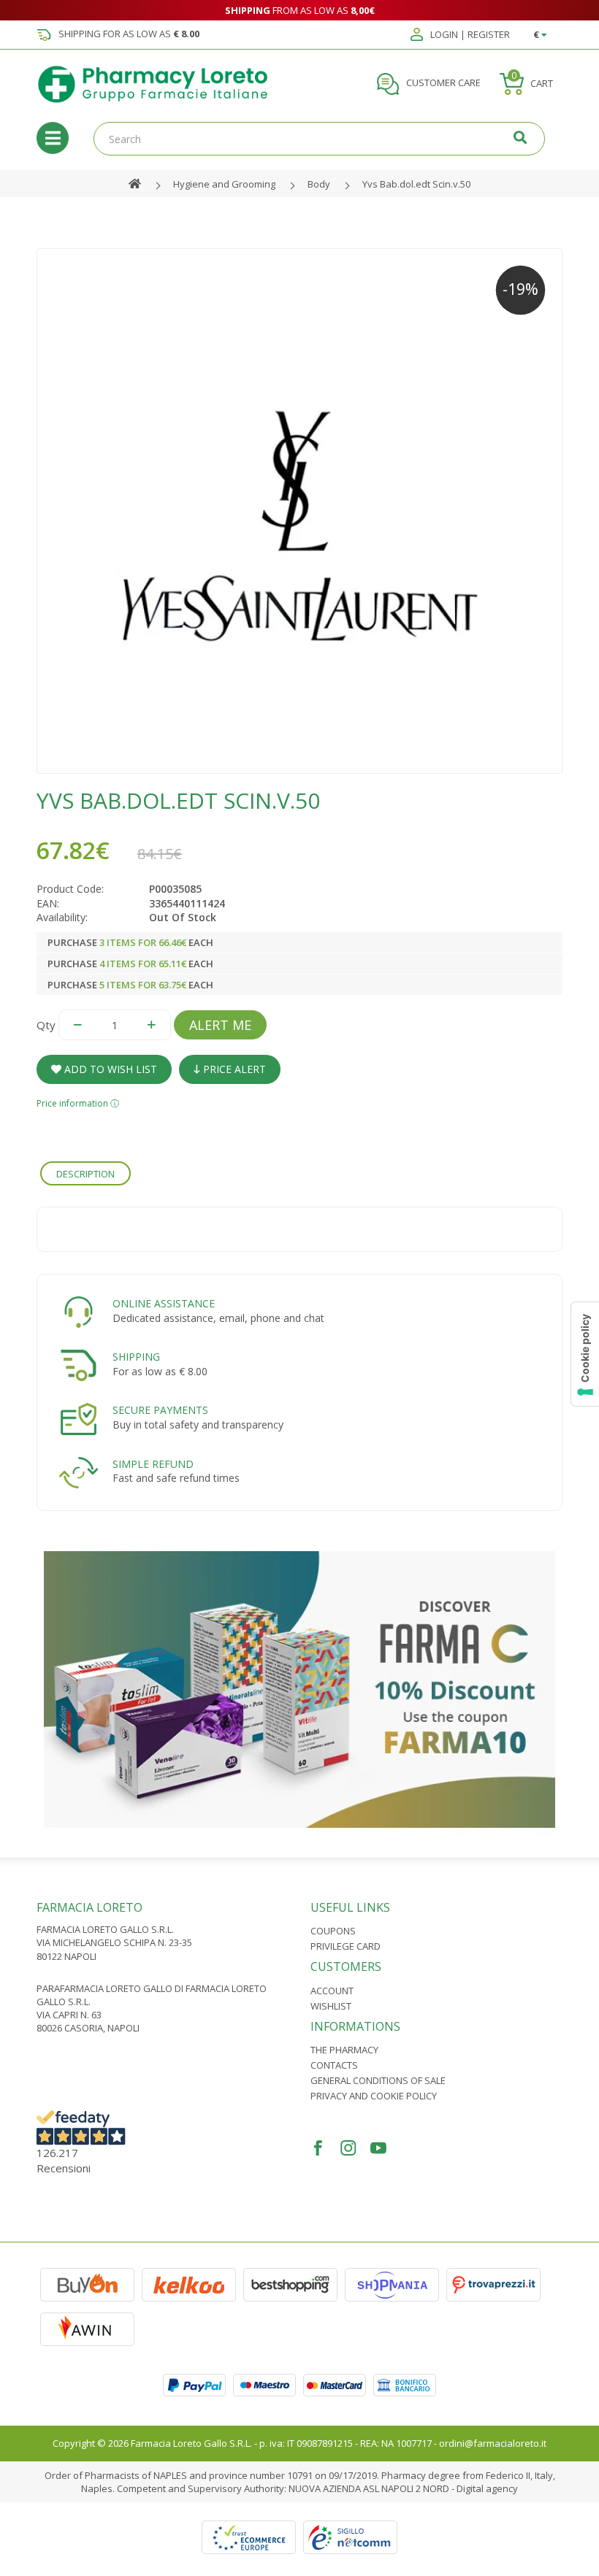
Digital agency (487, 2488)
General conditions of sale (378, 2080)
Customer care (442, 83)
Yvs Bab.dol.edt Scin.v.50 (416, 184)
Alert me (220, 1025)
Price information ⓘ (78, 1103)
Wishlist (331, 2006)
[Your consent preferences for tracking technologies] (585, 1354)
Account (332, 1991)
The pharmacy (344, 2050)
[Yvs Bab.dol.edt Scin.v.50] (299, 511)
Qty (46, 1025)
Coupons (333, 1931)
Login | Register (469, 35)
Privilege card (346, 1946)
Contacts (334, 2065)
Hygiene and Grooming (224, 184)
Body (319, 184)
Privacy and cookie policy (374, 2096)
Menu (53, 138)
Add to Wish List (109, 1069)
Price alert (233, 1069)
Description (85, 1174)
